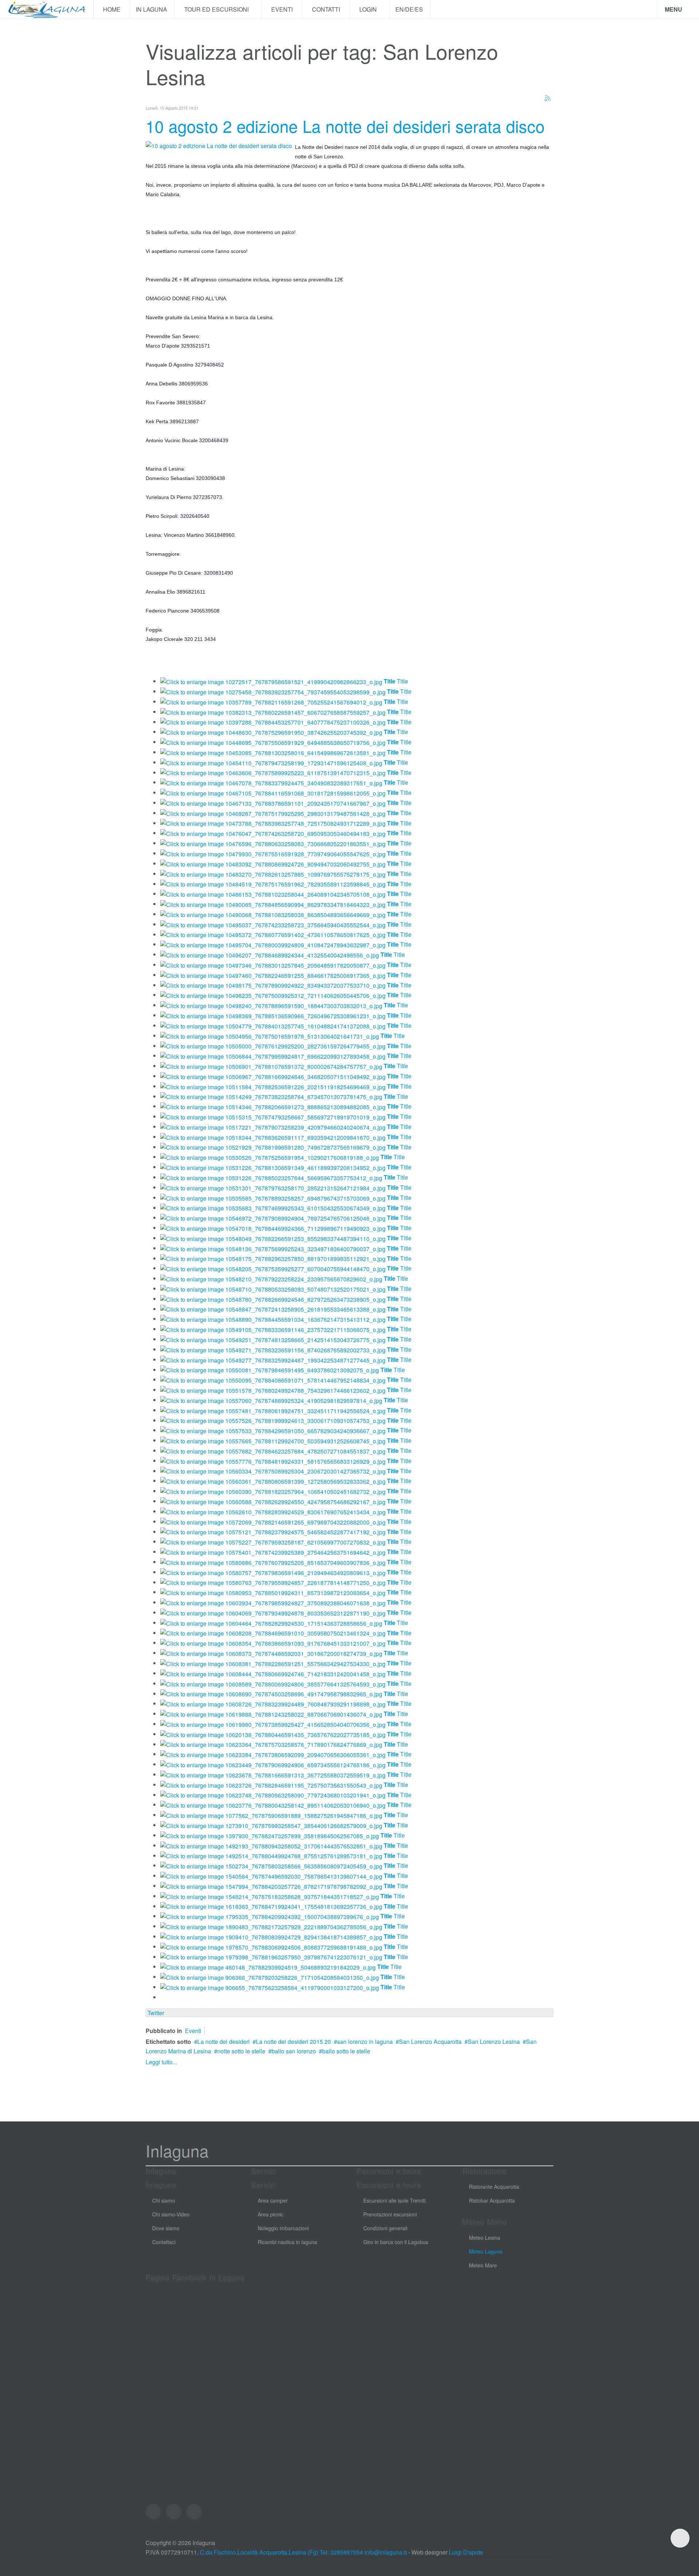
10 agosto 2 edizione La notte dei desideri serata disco (345, 126)
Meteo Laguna (486, 2251)
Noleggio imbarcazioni (283, 2228)
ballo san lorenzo (294, 2051)
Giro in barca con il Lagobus (396, 2242)
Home (112, 9)
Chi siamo (164, 2200)
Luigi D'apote (466, 2552)
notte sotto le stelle (241, 2051)
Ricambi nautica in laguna (287, 2242)
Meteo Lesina (485, 2238)
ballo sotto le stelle (346, 2051)
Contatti (326, 9)
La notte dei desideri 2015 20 (293, 2042)
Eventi (282, 9)
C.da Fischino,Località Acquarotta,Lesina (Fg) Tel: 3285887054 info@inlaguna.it (303, 2552)
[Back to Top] (680, 2538)
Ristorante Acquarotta (494, 2187)
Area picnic (270, 2214)
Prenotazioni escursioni (390, 2214)
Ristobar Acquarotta (492, 2200)
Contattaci (164, 2242)
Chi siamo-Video (171, 2214)
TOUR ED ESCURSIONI (217, 9)
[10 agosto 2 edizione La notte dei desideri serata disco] (219, 145)
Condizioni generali (385, 2228)
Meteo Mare (483, 2265)
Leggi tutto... (161, 2062)
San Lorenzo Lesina (494, 2042)
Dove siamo (166, 2228)
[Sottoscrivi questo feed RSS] (548, 98)
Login (369, 9)
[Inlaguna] (47, 9)
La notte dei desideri (224, 2042)
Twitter (156, 2013)
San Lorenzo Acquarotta (430, 2042)
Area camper (273, 2200)
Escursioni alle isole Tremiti (394, 2200)
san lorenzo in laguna (365, 2042)
